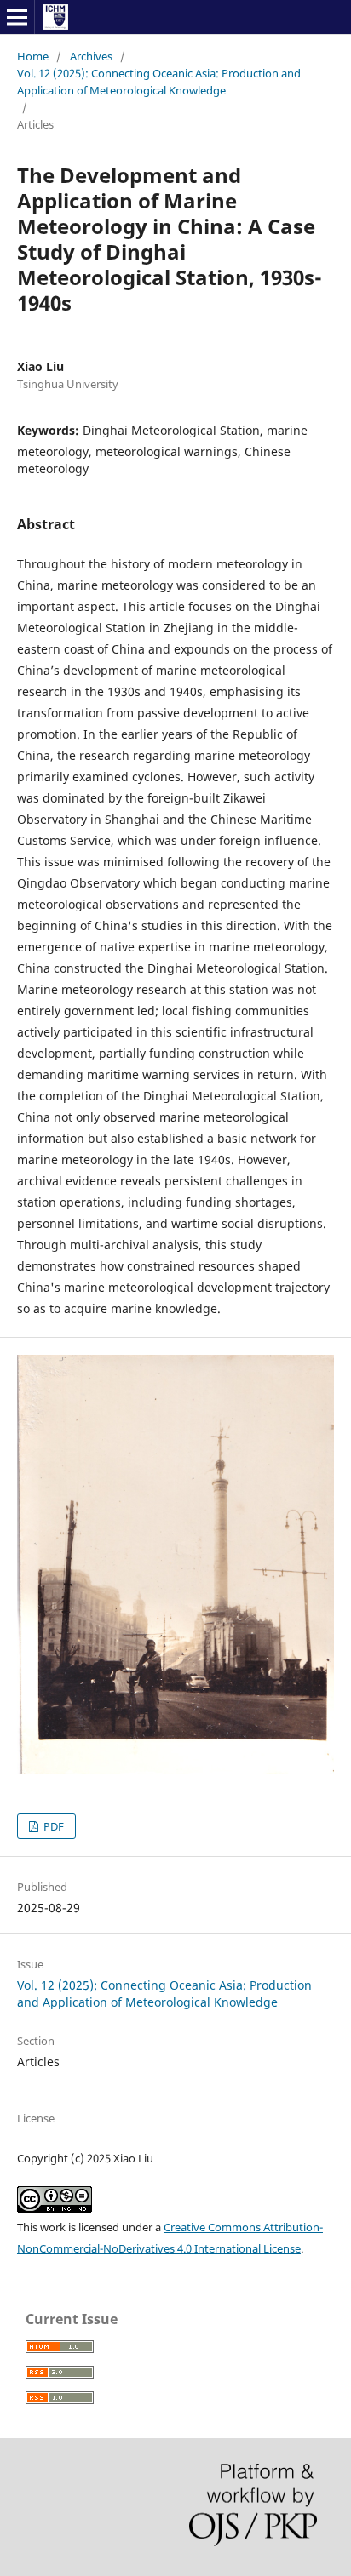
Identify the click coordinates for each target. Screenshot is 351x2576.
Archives (91, 56)
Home (33, 56)
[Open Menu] (17, 17)
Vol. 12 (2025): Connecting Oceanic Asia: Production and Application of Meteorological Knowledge (159, 82)
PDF (52, 1826)
